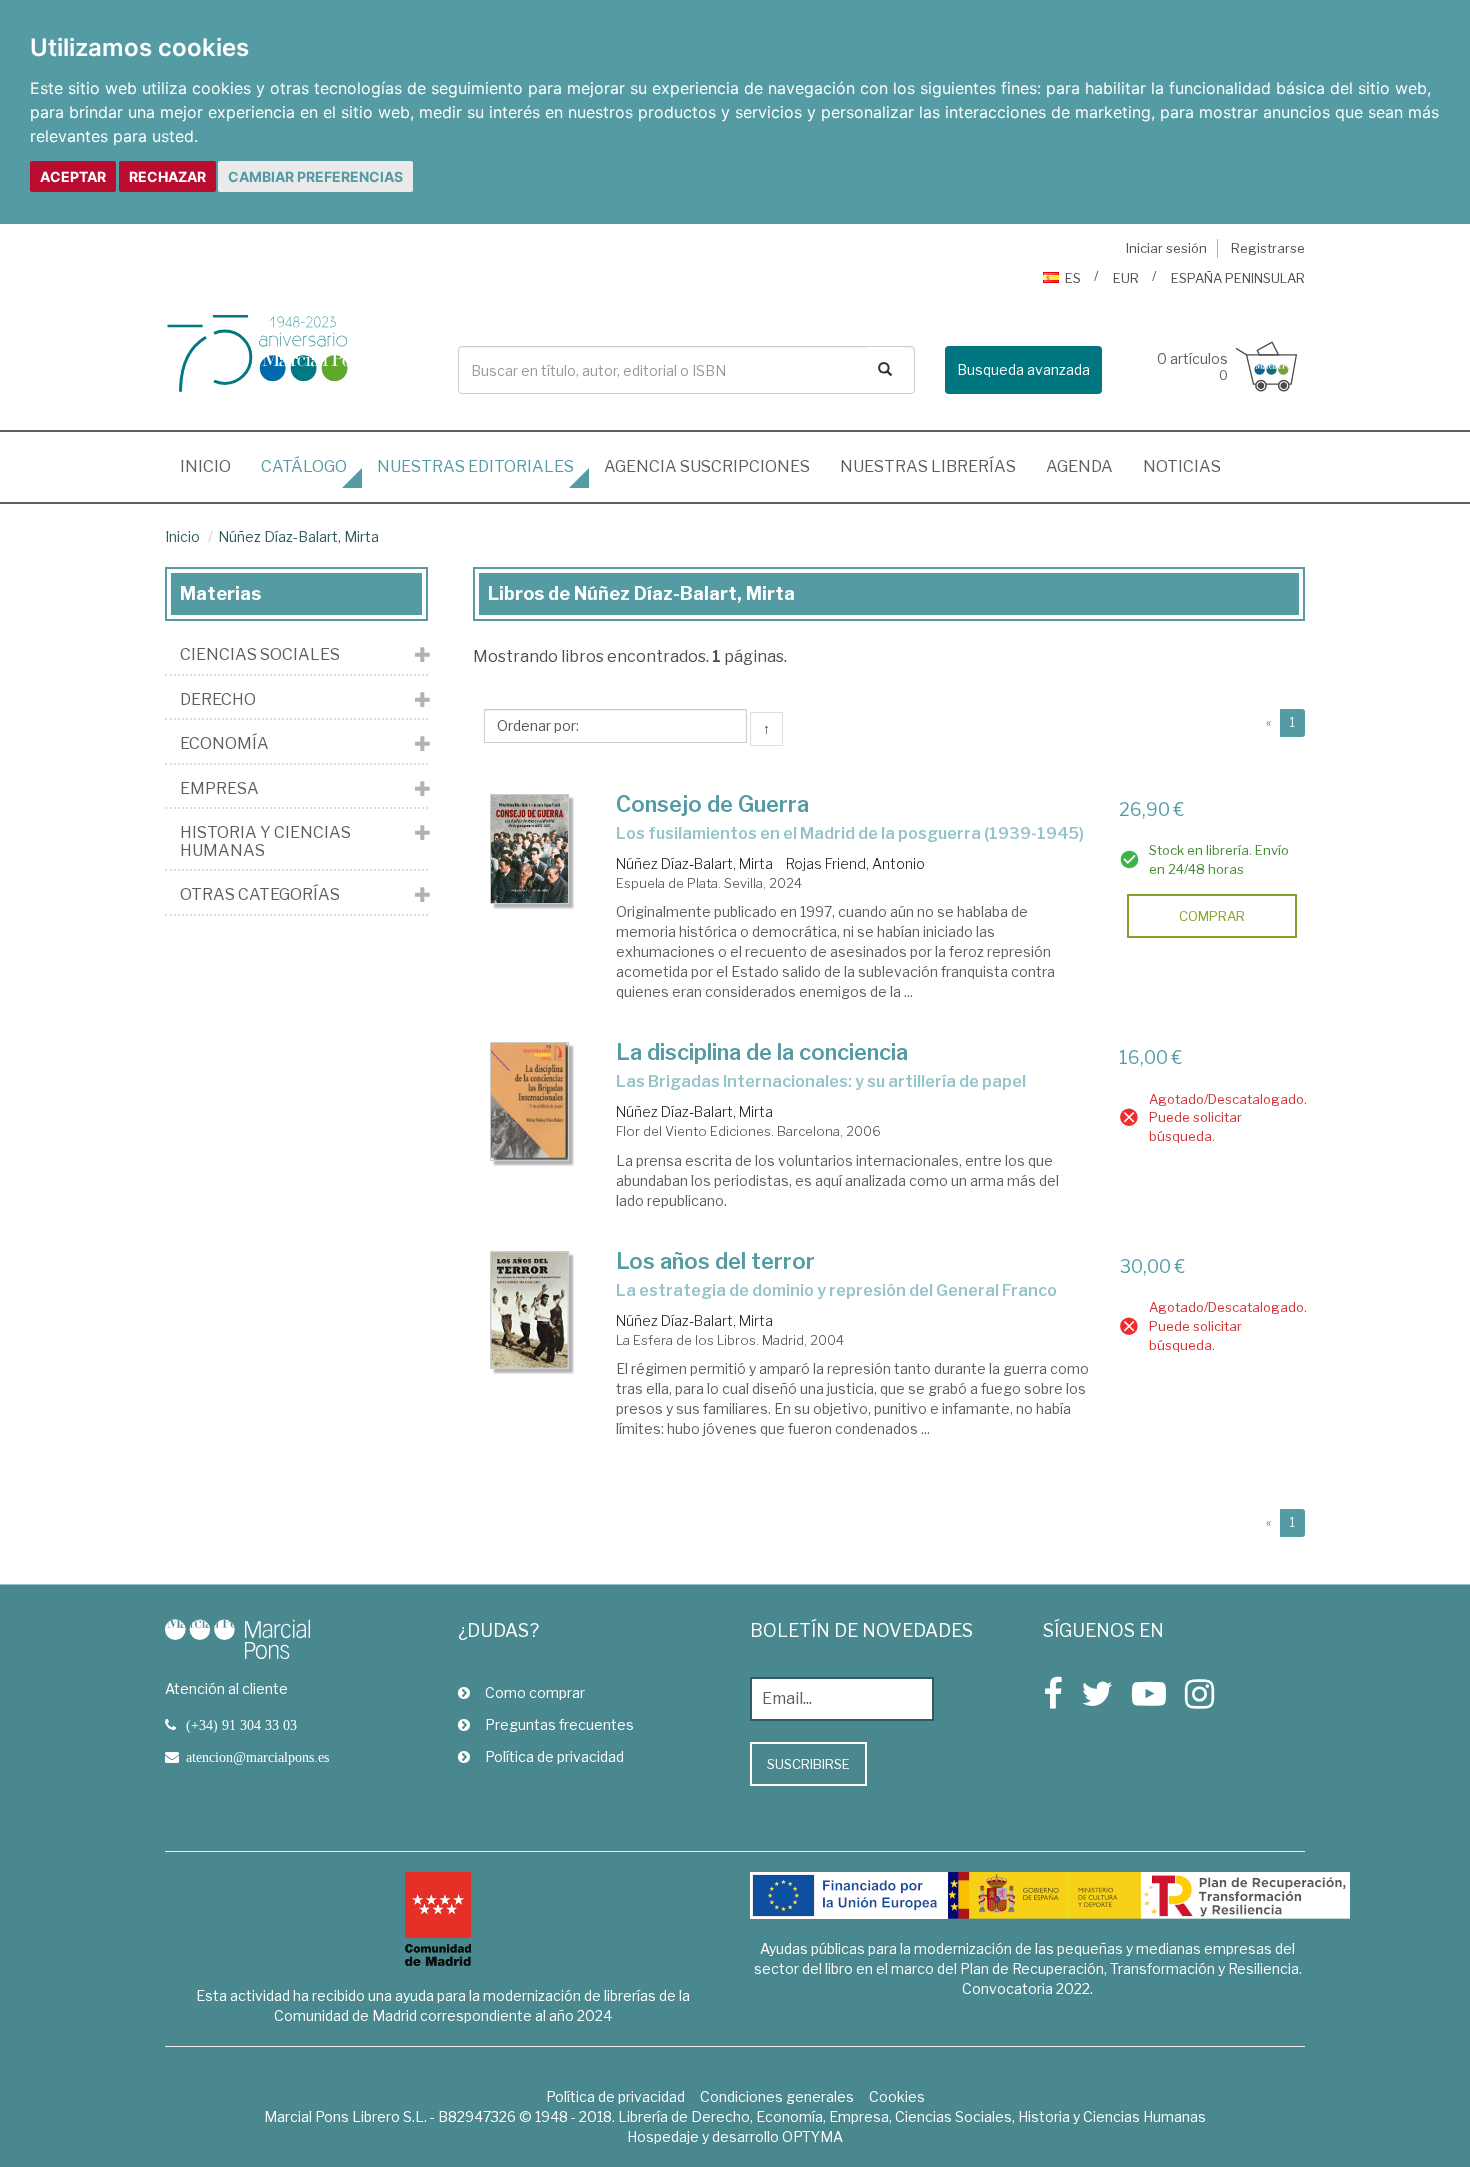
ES (1073, 278)
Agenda (1079, 466)
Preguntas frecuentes (559, 1724)
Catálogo (304, 466)
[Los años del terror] (530, 1310)
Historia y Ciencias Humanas (265, 841)
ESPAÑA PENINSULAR (1238, 278)
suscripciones (707, 466)
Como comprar (535, 1692)
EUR (1126, 278)
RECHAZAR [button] (167, 176)
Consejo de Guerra (712, 804)
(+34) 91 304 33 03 (241, 1725)
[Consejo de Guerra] (530, 849)
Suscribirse (808, 1764)
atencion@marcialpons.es (257, 1757)
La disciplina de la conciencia (762, 1052)
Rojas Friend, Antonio (855, 863)
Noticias (1182, 466)
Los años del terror (715, 1261)
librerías (928, 466)
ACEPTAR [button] (73, 176)
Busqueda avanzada (1023, 369)
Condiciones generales (777, 2096)
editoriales (475, 466)
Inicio (213, 466)
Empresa (219, 789)
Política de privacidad (554, 1756)
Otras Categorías (260, 895)
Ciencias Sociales (260, 655)
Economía (224, 744)
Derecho (218, 700)
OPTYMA (812, 2136)
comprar (1212, 916)
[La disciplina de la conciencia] (530, 1101)
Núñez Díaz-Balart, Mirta (298, 536)
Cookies (897, 2096)
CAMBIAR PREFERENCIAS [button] (315, 176)
